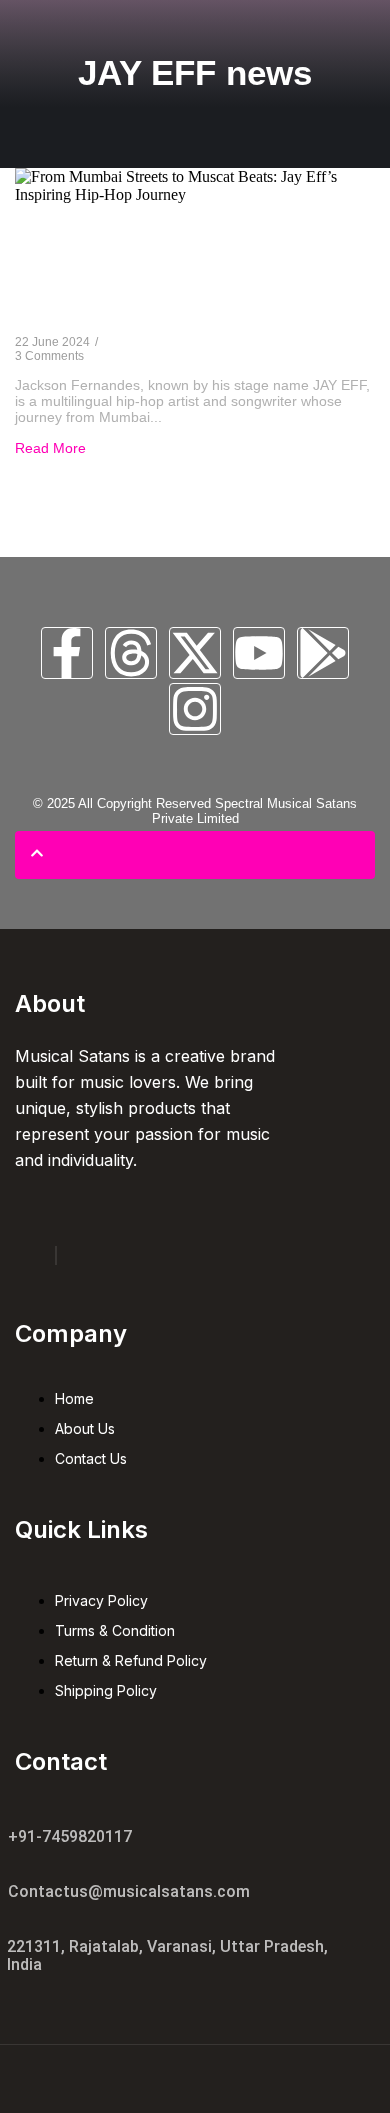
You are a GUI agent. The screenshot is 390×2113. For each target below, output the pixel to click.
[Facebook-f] (67, 653)
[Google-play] (323, 653)
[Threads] (131, 653)
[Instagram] (195, 709)
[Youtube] (259, 653)
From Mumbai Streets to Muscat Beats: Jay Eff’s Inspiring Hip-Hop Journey (176, 275)
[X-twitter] (195, 653)
